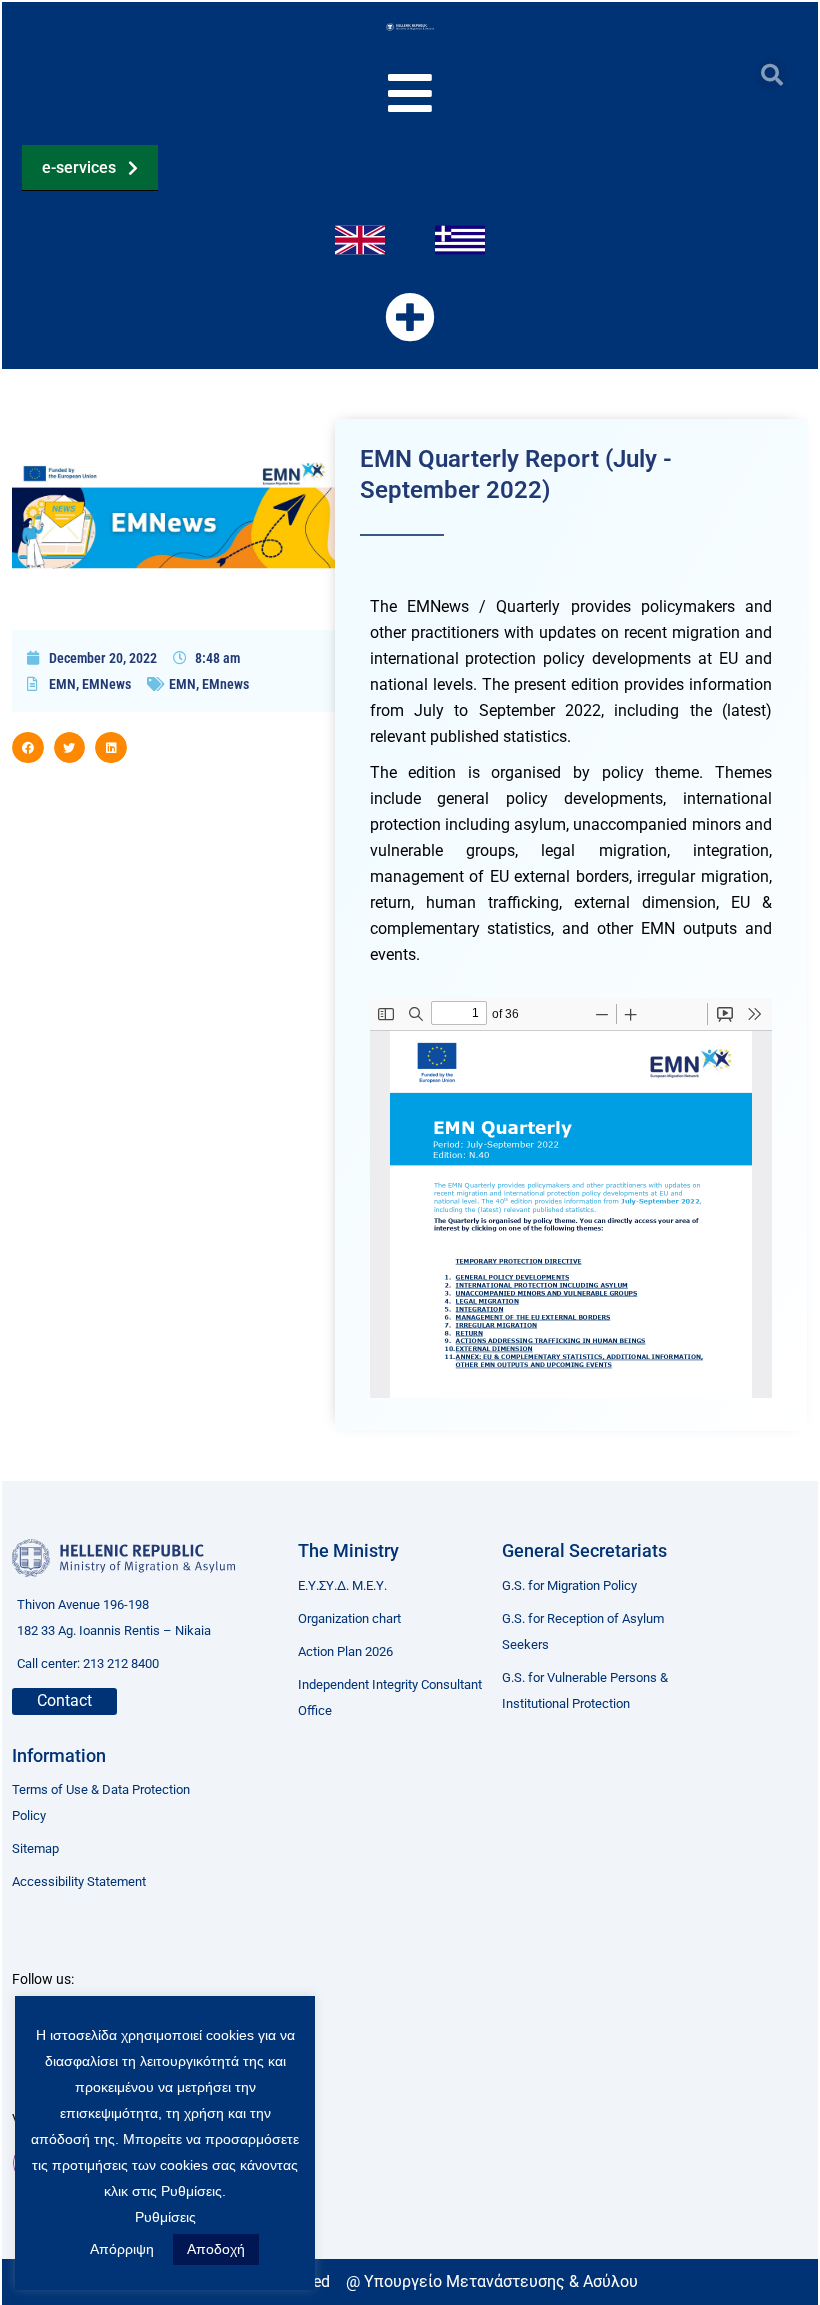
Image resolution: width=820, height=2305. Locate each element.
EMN (62, 684)
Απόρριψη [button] (122, 2249)
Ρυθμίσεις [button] (165, 2217)
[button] (771, 74)
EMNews (106, 684)
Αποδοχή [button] (216, 2249)
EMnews (225, 684)
